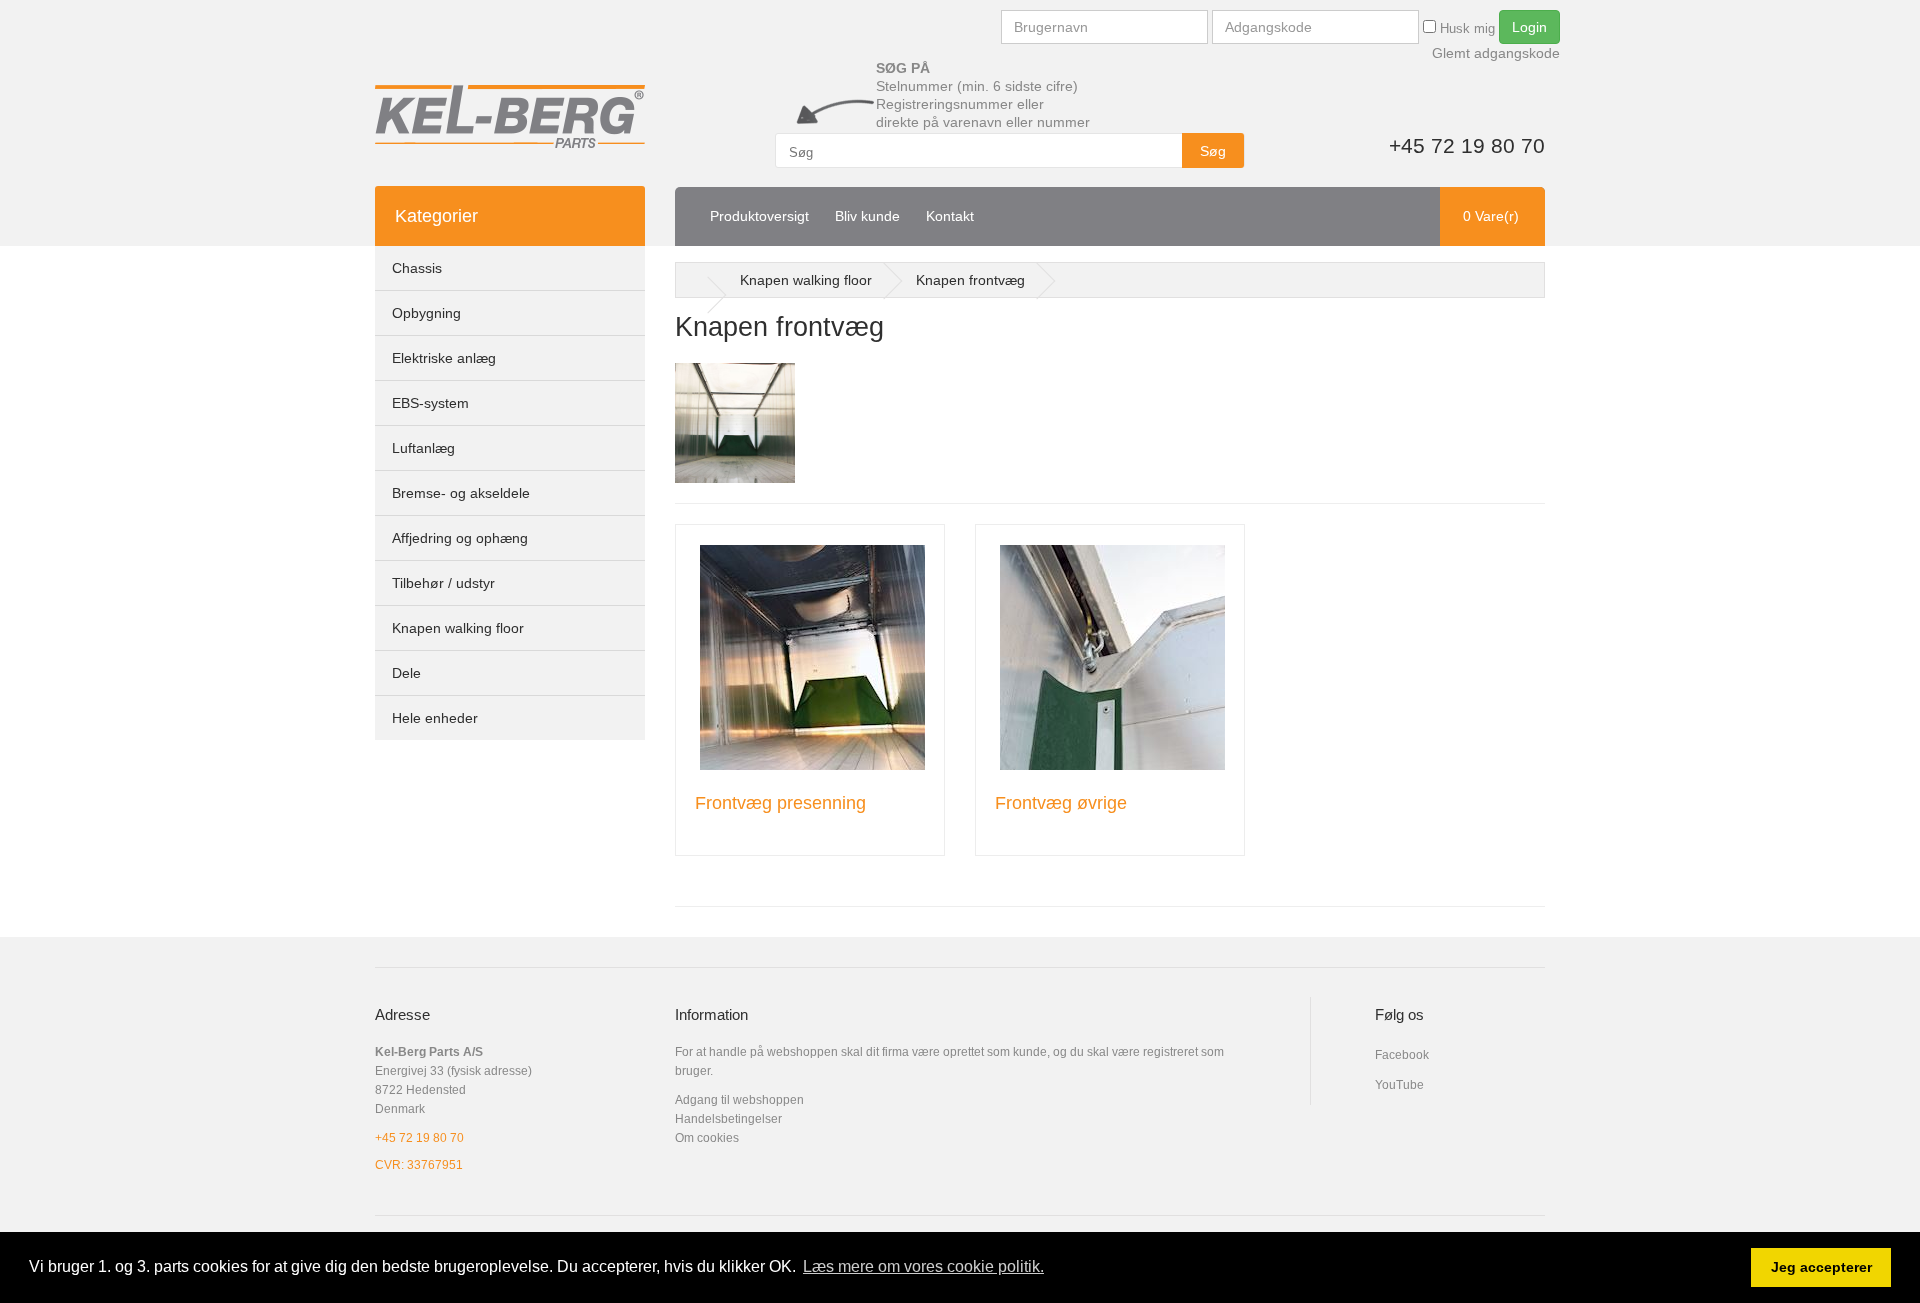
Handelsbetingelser (728, 1119)
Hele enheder (435, 718)
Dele (406, 673)
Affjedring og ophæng (460, 538)
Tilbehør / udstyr (443, 583)
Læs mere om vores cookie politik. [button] (923, 1266)
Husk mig (1465, 28)
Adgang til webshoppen (739, 1100)
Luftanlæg (423, 448)
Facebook (1402, 1055)
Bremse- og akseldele (461, 493)
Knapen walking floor (458, 628)
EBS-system (430, 403)
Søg (1213, 151)
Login (1529, 27)
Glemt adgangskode (1496, 53)
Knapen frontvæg (970, 280)
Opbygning (426, 313)
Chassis (417, 268)
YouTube (1399, 1085)
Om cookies (707, 1138)
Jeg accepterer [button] (1821, 1267)
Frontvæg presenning (780, 803)
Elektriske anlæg (444, 358)
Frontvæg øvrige (1061, 803)
